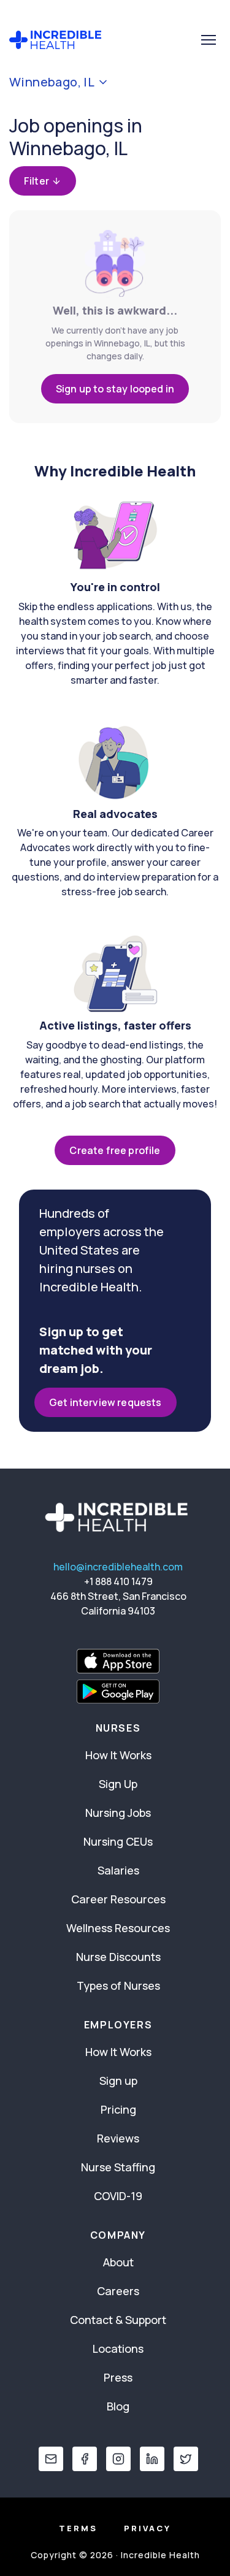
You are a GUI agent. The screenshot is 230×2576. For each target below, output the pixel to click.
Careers (118, 2291)
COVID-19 (118, 2196)
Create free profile (115, 1150)
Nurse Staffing (118, 2167)
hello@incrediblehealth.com (118, 1567)
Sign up (118, 2081)
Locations (118, 2349)
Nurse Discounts (118, 1957)
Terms (78, 2528)
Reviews (118, 2138)
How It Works (118, 1755)
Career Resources (118, 1899)
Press (118, 2377)
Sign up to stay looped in (115, 389)
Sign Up (118, 1784)
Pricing (118, 2109)
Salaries (118, 1870)
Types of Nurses (118, 1986)
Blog (118, 2406)
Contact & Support (118, 2320)
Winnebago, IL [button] (52, 82)
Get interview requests (105, 1402)
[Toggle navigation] (209, 40)
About (118, 2262)
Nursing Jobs (118, 1813)
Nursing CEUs (118, 1841)
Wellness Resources (118, 1928)
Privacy (148, 2528)
